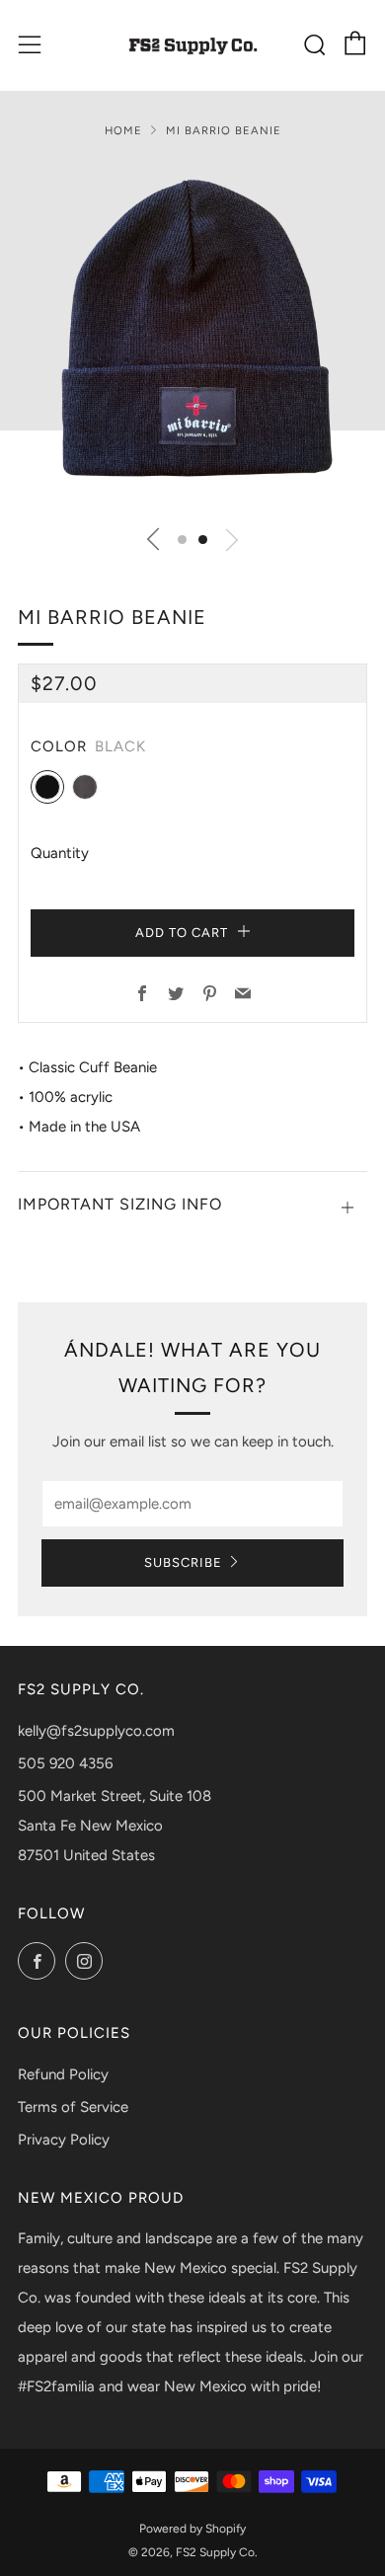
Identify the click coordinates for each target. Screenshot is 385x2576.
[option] (192, 337)
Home (123, 130)
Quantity (60, 853)
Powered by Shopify (192, 2529)
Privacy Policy (64, 2140)
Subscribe (183, 1562)
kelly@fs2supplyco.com (96, 1731)
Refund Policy (63, 2074)
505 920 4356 (65, 1763)
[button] (182, 540)
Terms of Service (73, 2107)
